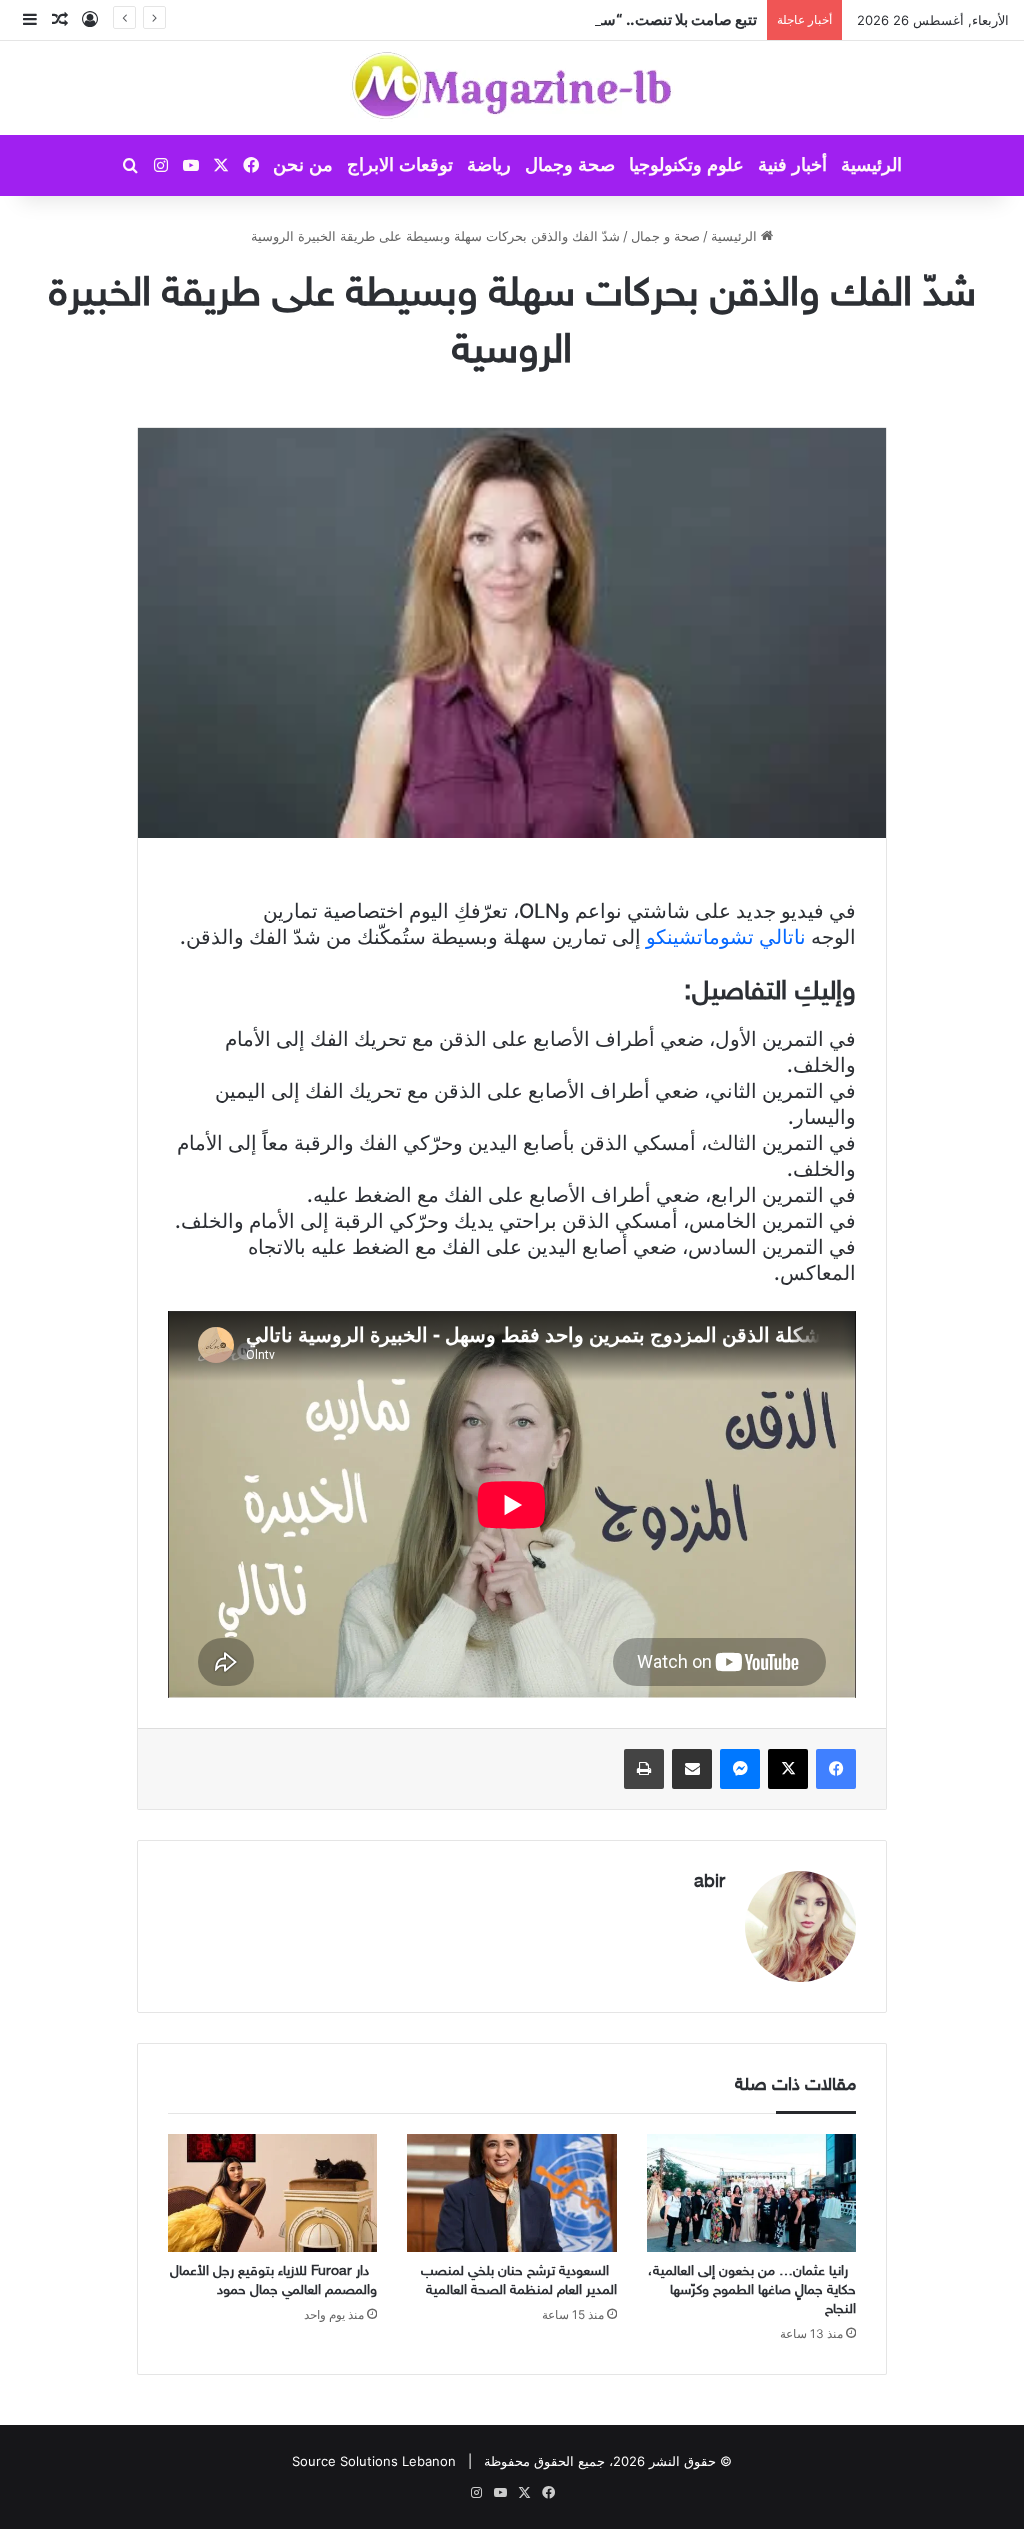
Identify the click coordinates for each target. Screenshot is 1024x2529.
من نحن (303, 165)
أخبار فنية (792, 165)
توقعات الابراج (400, 165)
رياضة (489, 165)
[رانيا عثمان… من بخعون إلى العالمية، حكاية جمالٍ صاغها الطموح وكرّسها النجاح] (751, 2193)
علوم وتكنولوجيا (686, 165)
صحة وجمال (570, 165)
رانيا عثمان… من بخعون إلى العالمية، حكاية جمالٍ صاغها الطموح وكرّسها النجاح (752, 2290)
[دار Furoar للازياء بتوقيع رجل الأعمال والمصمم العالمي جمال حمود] (272, 2193)
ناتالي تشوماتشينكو (726, 937)
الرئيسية (871, 165)
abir (709, 1883)
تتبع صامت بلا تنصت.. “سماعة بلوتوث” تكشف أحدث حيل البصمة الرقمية (535, 19)
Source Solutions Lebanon (374, 2461)
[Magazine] (512, 88)
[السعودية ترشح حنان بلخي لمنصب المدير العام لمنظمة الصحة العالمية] (511, 2193)
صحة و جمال (665, 236)
